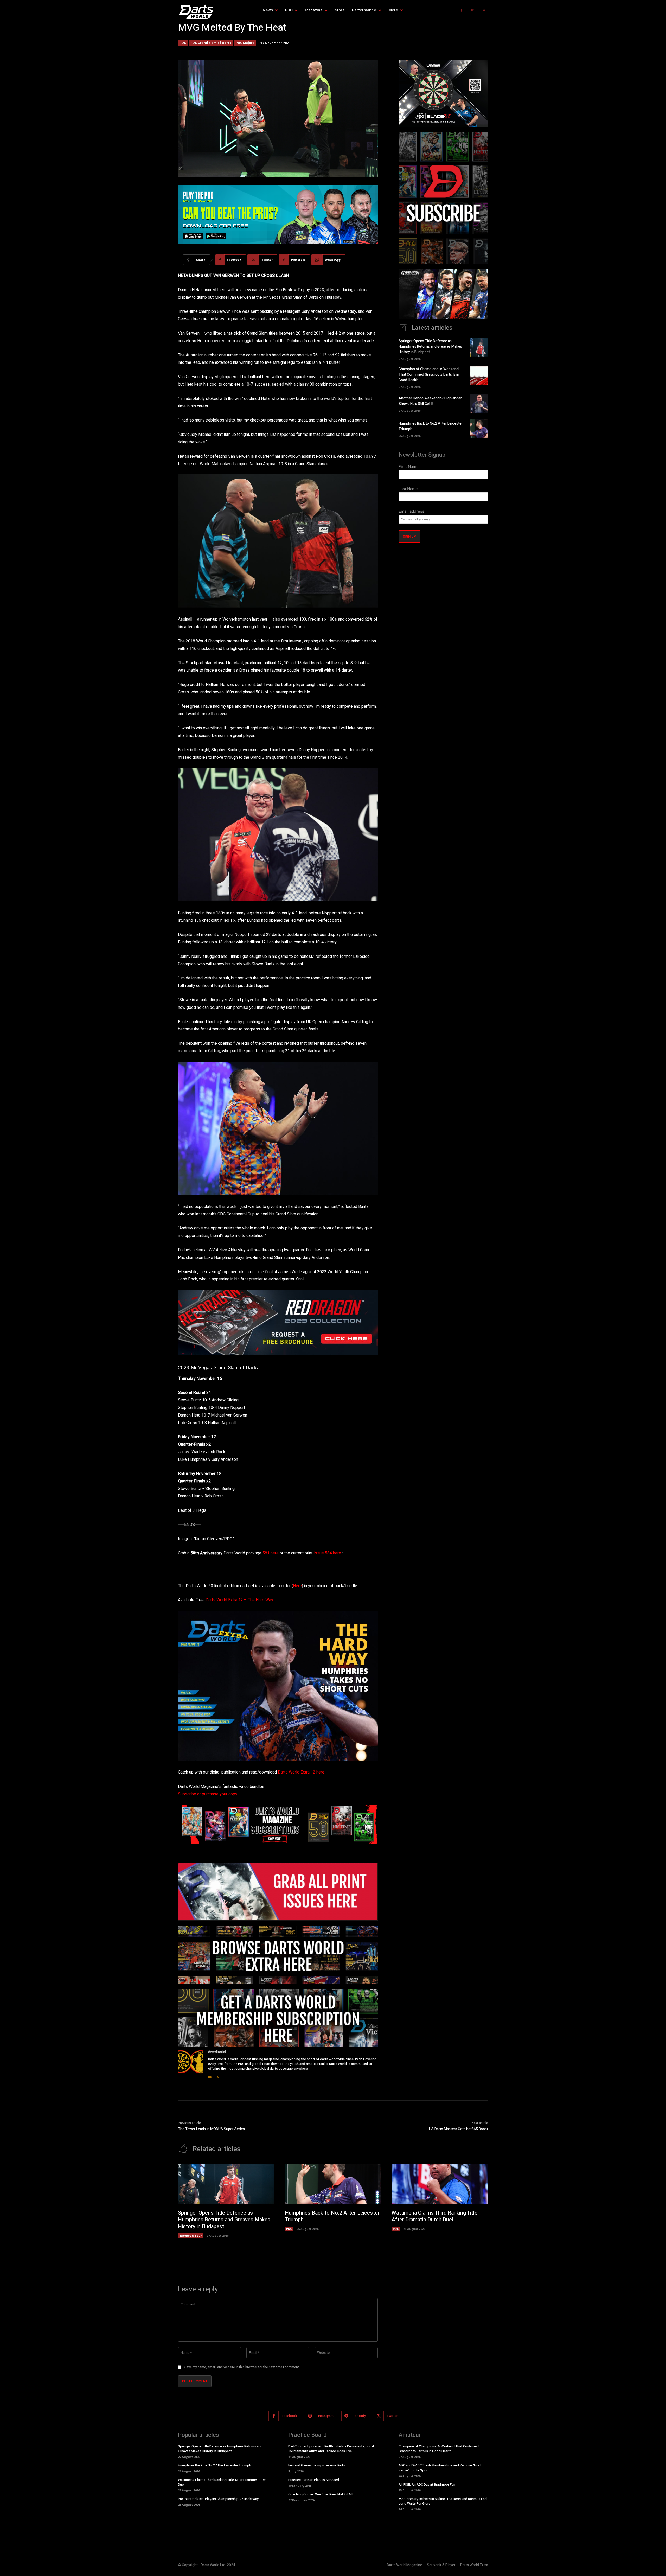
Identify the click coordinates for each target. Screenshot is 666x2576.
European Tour (191, 2236)
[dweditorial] (190, 2065)
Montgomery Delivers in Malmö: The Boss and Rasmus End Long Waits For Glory (443, 2501)
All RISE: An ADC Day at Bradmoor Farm (428, 2485)
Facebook (289, 2416)
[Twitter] (484, 10)
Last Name (408, 489)
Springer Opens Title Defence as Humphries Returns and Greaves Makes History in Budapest (430, 346)
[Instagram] (473, 10)
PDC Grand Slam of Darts (211, 43)
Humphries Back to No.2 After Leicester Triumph (332, 2216)
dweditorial (217, 2052)
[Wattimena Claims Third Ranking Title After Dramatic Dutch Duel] (440, 2184)
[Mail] (210, 2076)
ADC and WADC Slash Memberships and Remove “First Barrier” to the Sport (440, 2468)
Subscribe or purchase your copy (208, 1794)
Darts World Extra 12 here (301, 1772)
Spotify (360, 2416)
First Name (409, 466)
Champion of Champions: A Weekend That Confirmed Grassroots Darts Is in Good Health (429, 375)
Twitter (392, 2416)
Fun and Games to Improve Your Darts (317, 2465)
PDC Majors (245, 43)
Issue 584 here (327, 1553)
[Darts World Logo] (207, 12)
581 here (271, 1553)
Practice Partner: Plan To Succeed (314, 2480)
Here (297, 1586)
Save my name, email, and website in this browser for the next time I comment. (242, 2367)
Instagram (326, 2416)
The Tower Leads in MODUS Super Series (211, 2129)
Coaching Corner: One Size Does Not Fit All (320, 2494)
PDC (183, 43)
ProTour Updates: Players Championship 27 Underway (218, 2499)
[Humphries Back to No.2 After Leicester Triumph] (479, 429)
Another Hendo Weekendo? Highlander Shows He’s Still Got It (430, 401)
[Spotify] (346, 2416)
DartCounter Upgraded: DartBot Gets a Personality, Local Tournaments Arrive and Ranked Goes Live (331, 2449)
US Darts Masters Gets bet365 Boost (459, 2129)
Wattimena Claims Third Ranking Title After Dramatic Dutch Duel (434, 2216)
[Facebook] (462, 10)
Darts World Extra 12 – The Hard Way (239, 1600)
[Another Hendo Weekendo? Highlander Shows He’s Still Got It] (479, 404)
